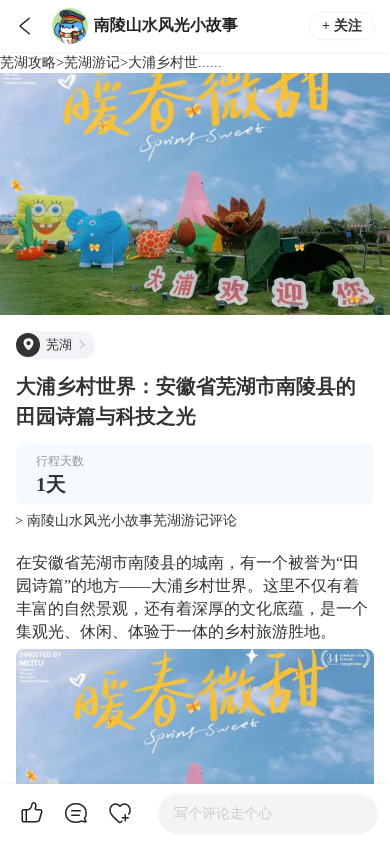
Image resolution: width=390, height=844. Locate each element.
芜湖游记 (92, 62)
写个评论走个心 (223, 813)
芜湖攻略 (28, 62)
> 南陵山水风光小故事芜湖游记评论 (126, 520)
